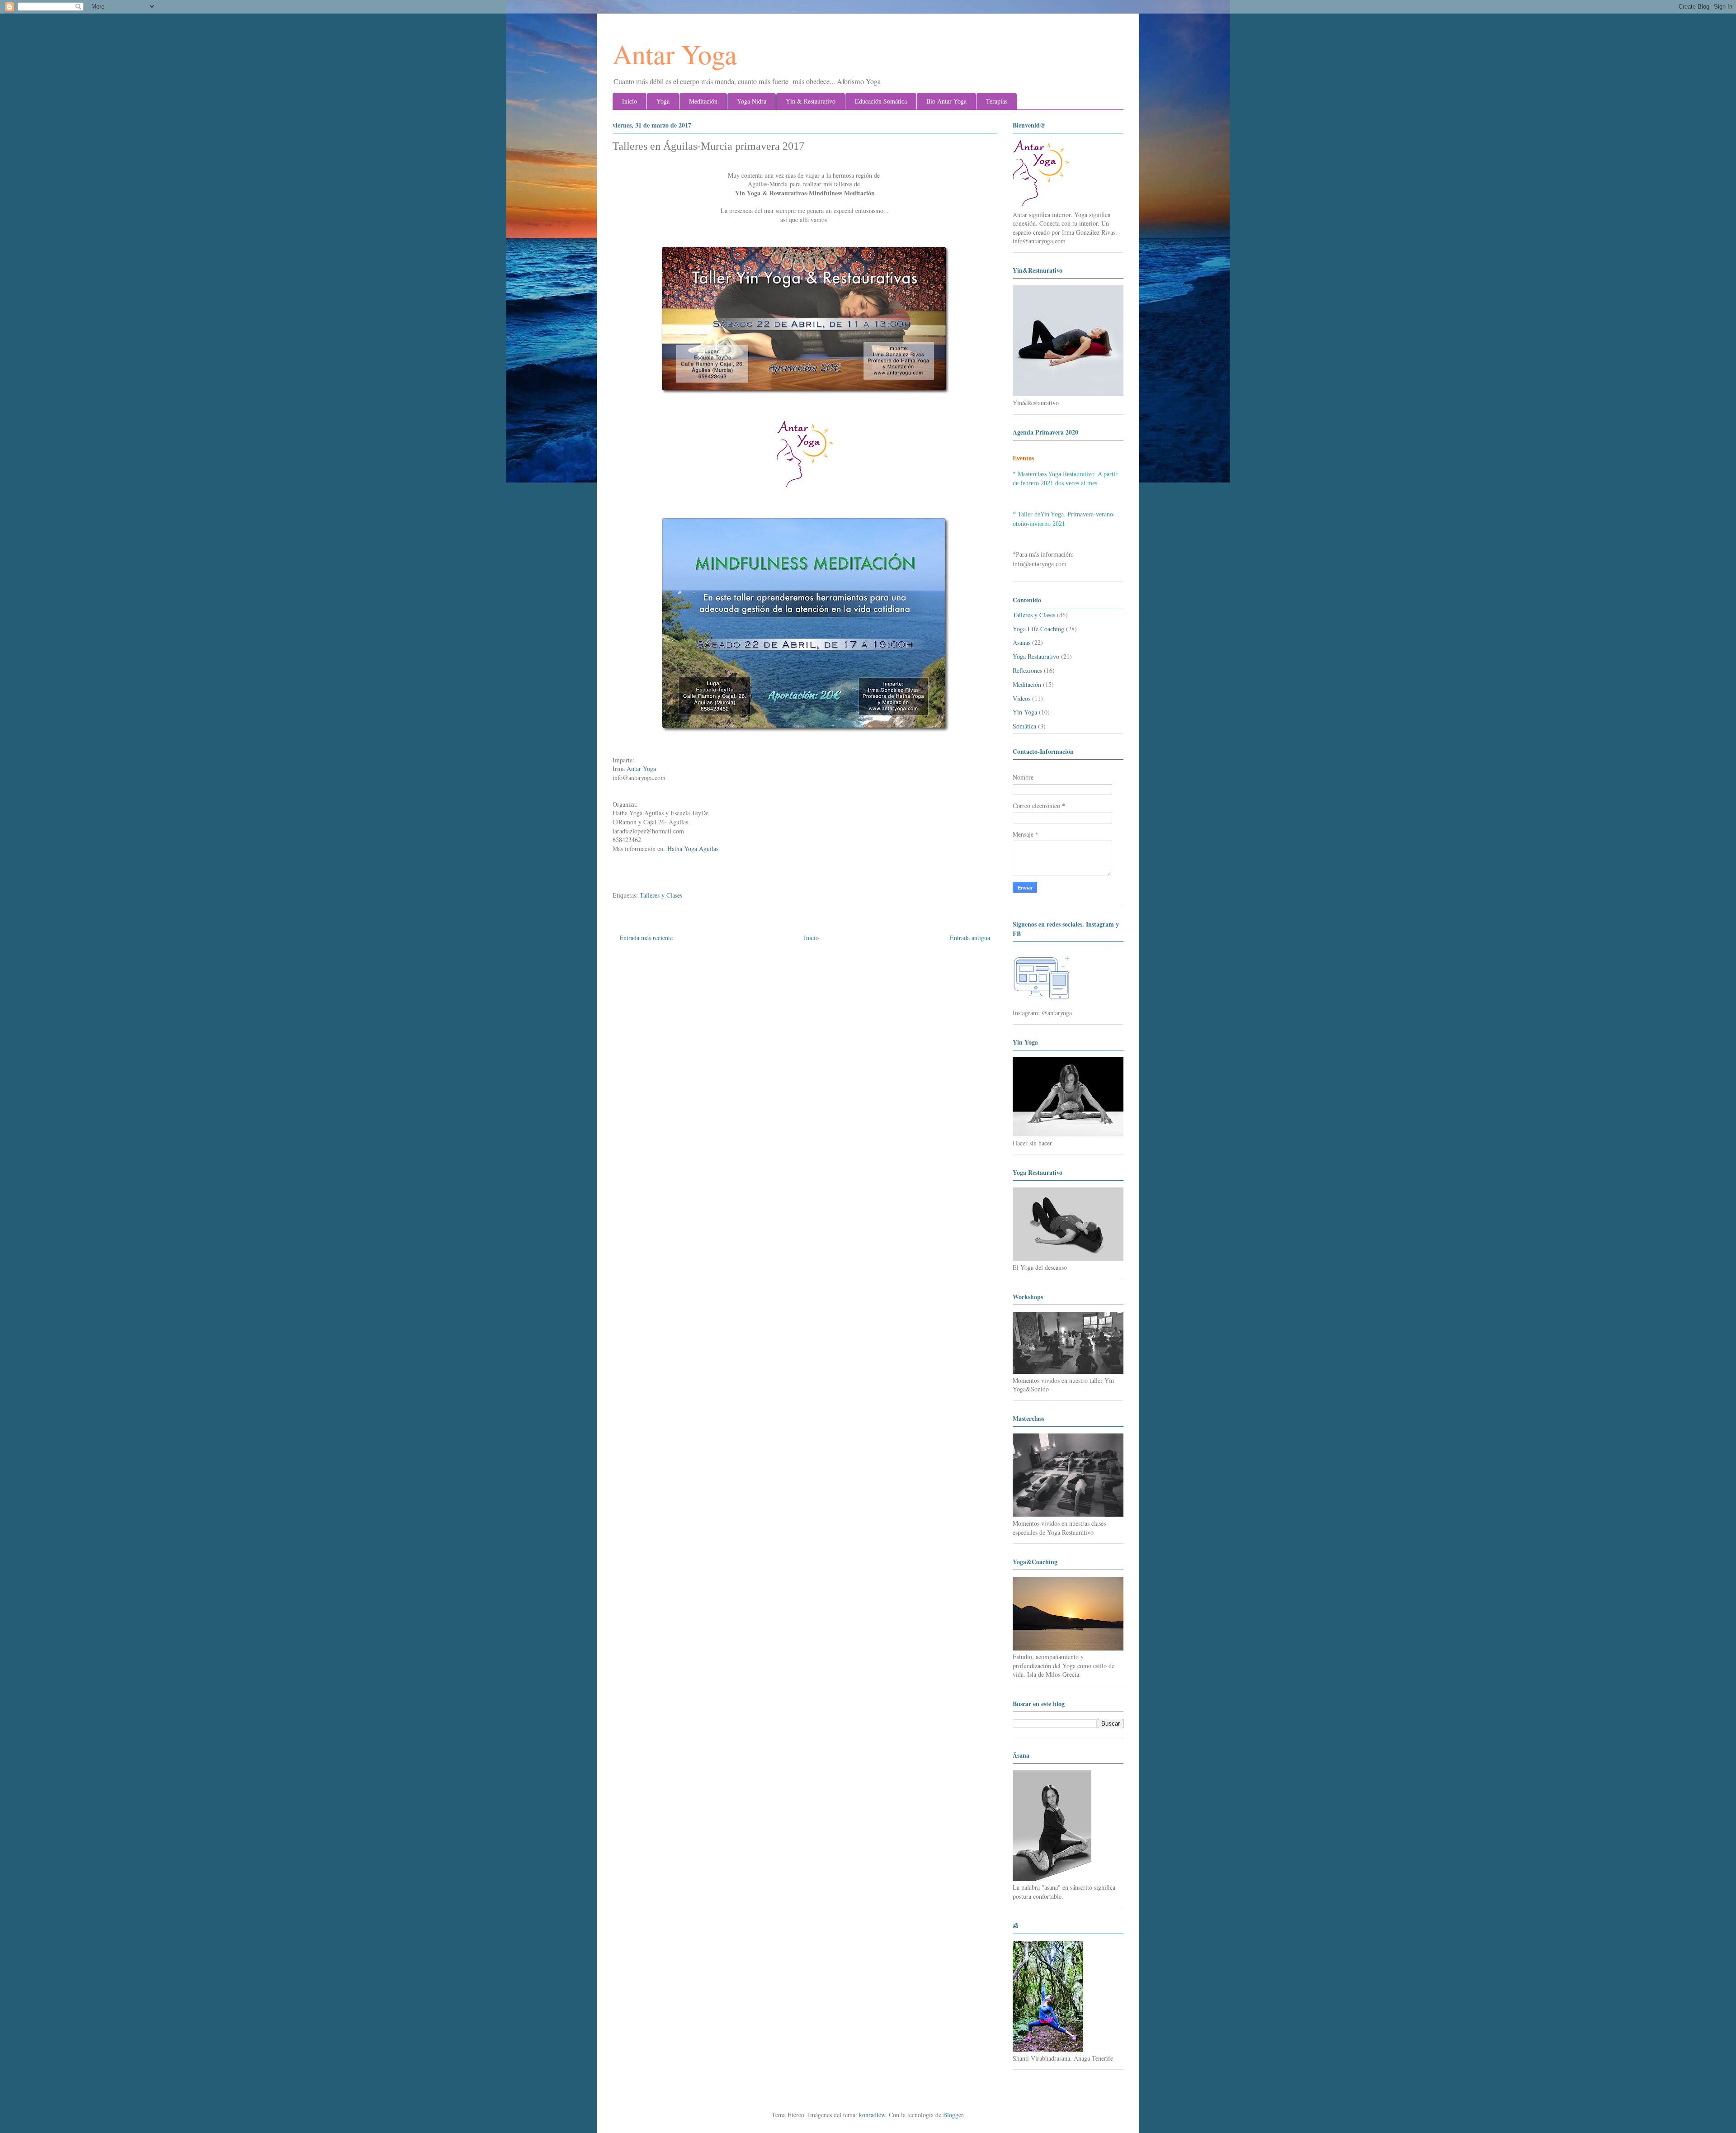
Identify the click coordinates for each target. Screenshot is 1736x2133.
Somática (1024, 726)
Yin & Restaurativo (811, 101)
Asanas (1021, 642)
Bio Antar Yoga (946, 101)
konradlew (872, 2115)
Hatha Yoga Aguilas (693, 849)
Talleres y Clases (661, 895)
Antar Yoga (675, 54)
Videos (1021, 698)
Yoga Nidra (752, 101)
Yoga (663, 101)
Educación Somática (881, 101)
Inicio (630, 101)
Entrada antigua (970, 938)
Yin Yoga (1025, 712)
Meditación (703, 101)
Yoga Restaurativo (1036, 656)
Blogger (953, 2115)
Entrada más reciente (646, 938)
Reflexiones (1027, 670)
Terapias (997, 101)
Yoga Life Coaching (1038, 629)
